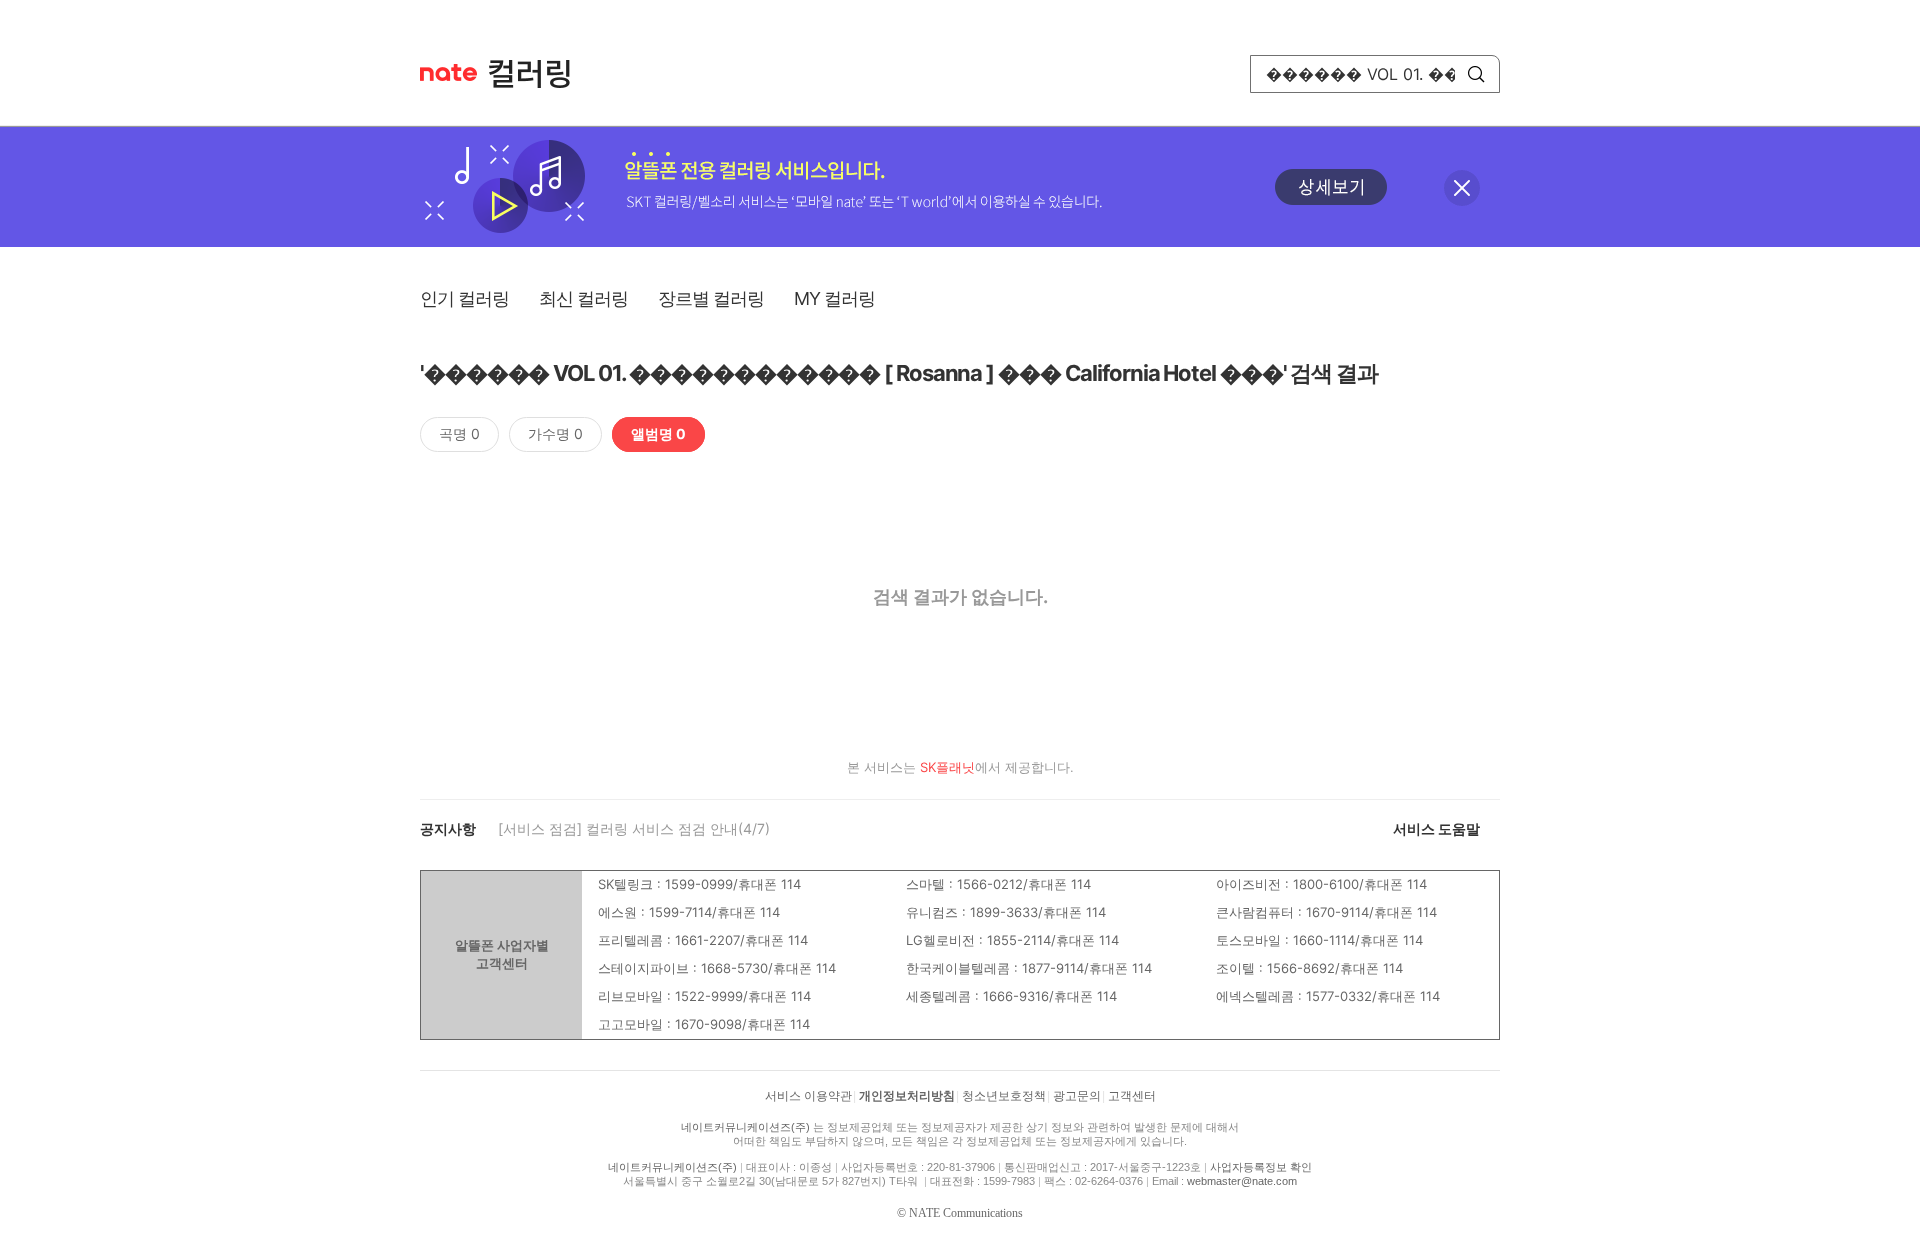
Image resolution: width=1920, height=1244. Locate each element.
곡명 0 (459, 433)
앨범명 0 (658, 433)
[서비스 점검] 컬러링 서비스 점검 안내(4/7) (634, 828)
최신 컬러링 (583, 298)
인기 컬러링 (464, 298)
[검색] (1476, 74)
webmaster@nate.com (1242, 1181)
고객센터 (1132, 1096)
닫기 (1462, 188)
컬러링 (539, 74)
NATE (448, 72)
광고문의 (1077, 1096)
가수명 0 (555, 433)
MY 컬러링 (834, 298)
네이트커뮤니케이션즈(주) (745, 1127)
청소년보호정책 (1004, 1096)
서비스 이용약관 (808, 1096)
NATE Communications (966, 1213)
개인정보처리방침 (907, 1096)
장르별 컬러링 (711, 298)
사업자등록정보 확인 (1261, 1167)
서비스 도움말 (1436, 828)
